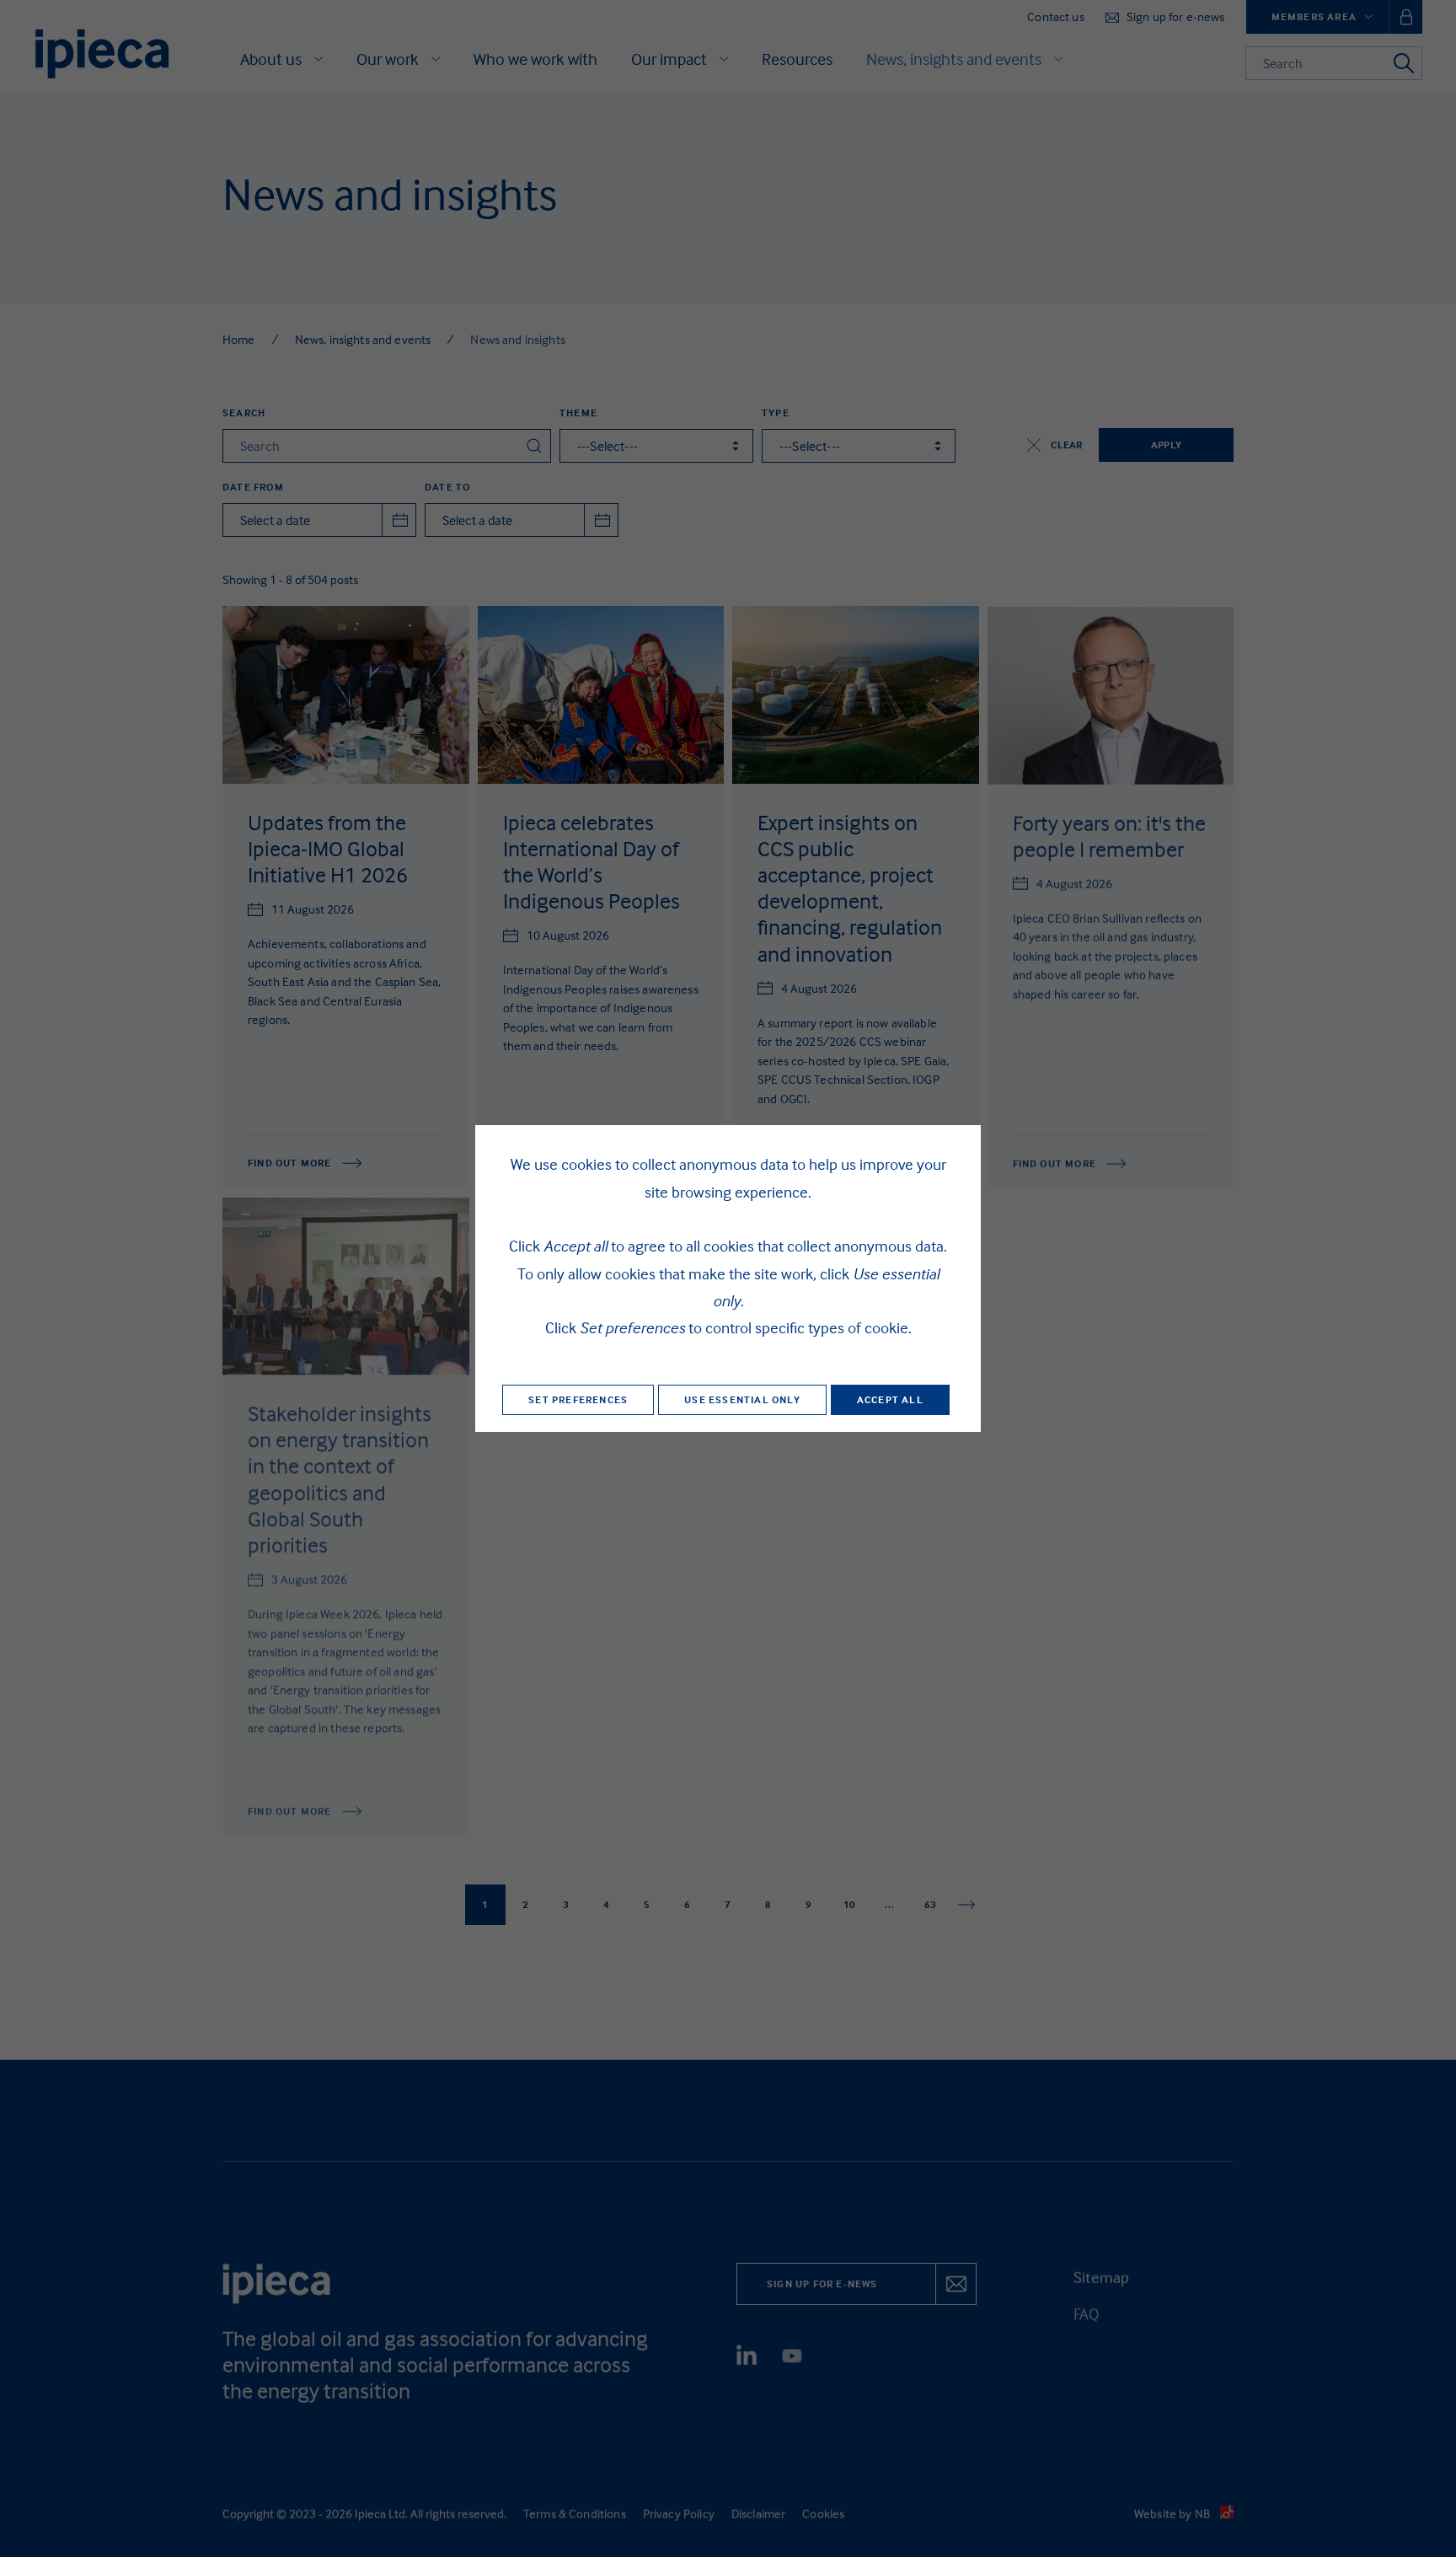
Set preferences (578, 1399)
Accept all (890, 1399)
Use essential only (742, 1399)
